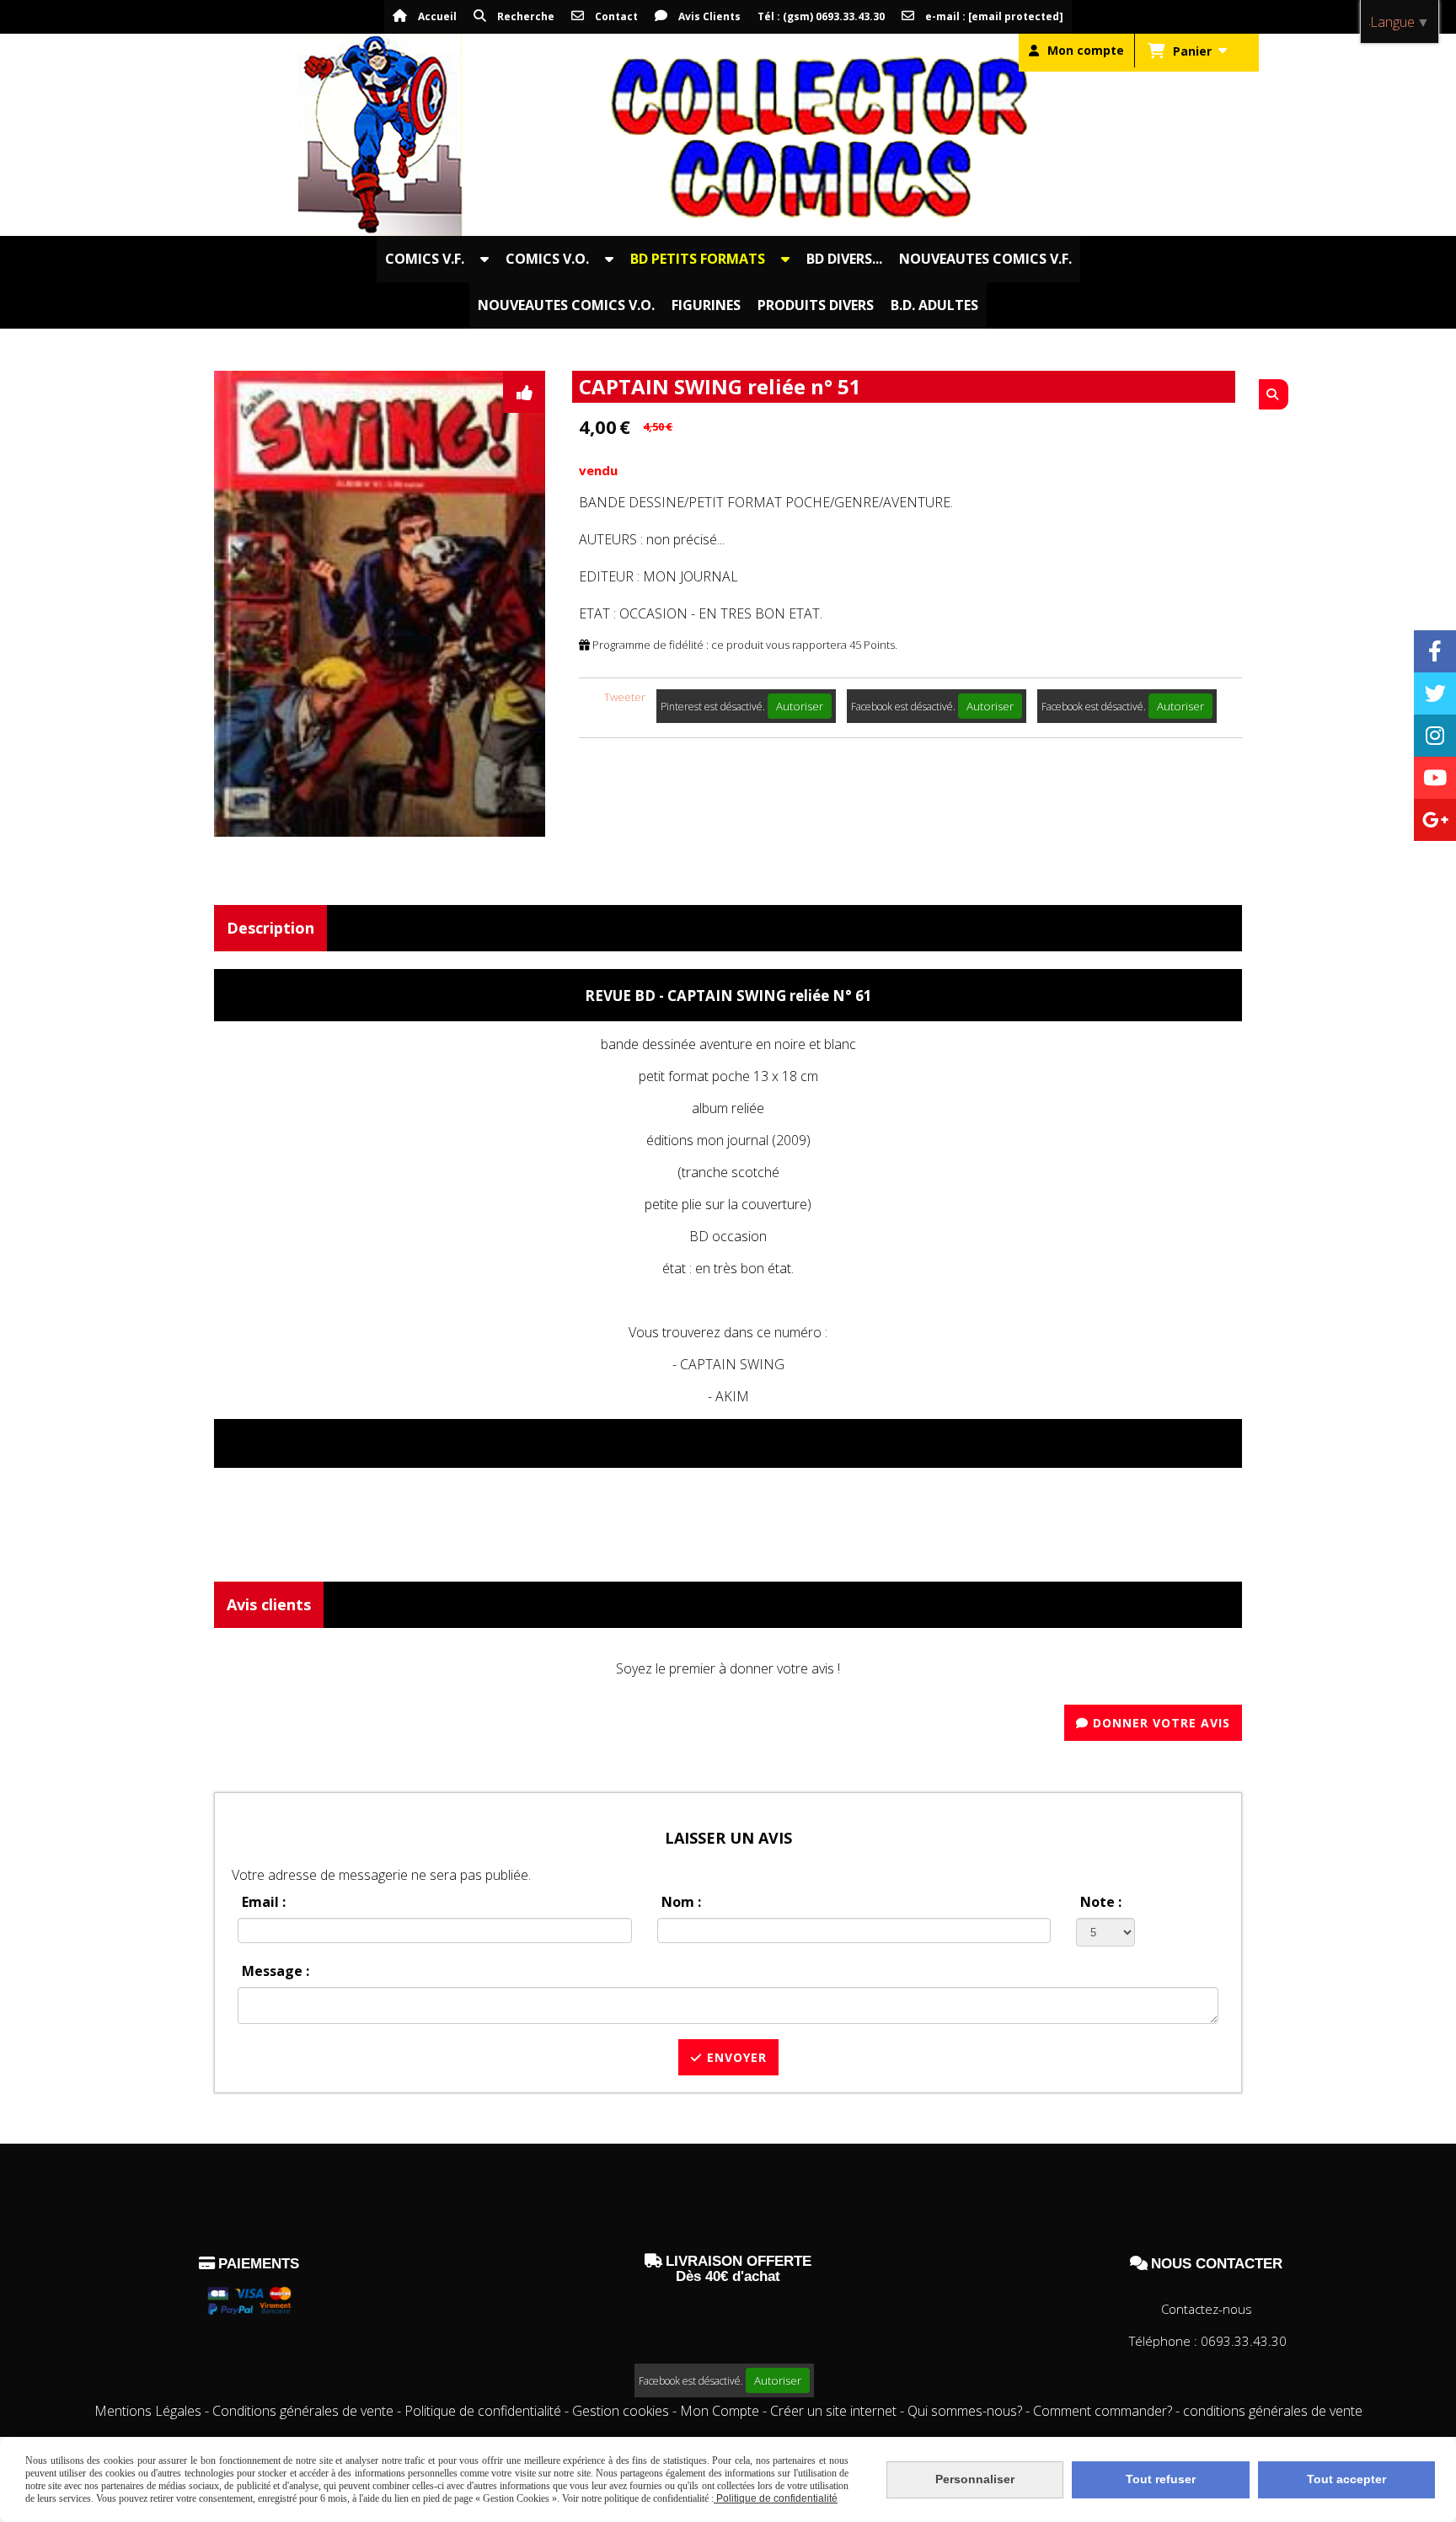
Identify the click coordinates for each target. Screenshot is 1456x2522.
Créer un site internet (833, 2411)
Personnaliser (975, 2479)
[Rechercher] (1274, 394)
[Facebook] (1435, 651)
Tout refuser (1161, 2479)
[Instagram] (1435, 736)
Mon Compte (720, 2411)
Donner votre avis (1159, 1723)
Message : (276, 1971)
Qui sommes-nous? (966, 2411)
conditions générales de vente (1273, 2411)
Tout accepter (1346, 2479)
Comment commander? (1104, 2411)
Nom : (681, 1902)
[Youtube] (1435, 778)
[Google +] (1435, 820)
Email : (264, 1902)
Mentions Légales (148, 2411)
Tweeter (625, 697)
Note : (1101, 1902)
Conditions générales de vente (303, 2411)
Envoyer (735, 2057)
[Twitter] (1435, 693)
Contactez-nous (1207, 2309)
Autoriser (800, 706)
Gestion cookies (622, 2411)
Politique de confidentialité (483, 2411)
